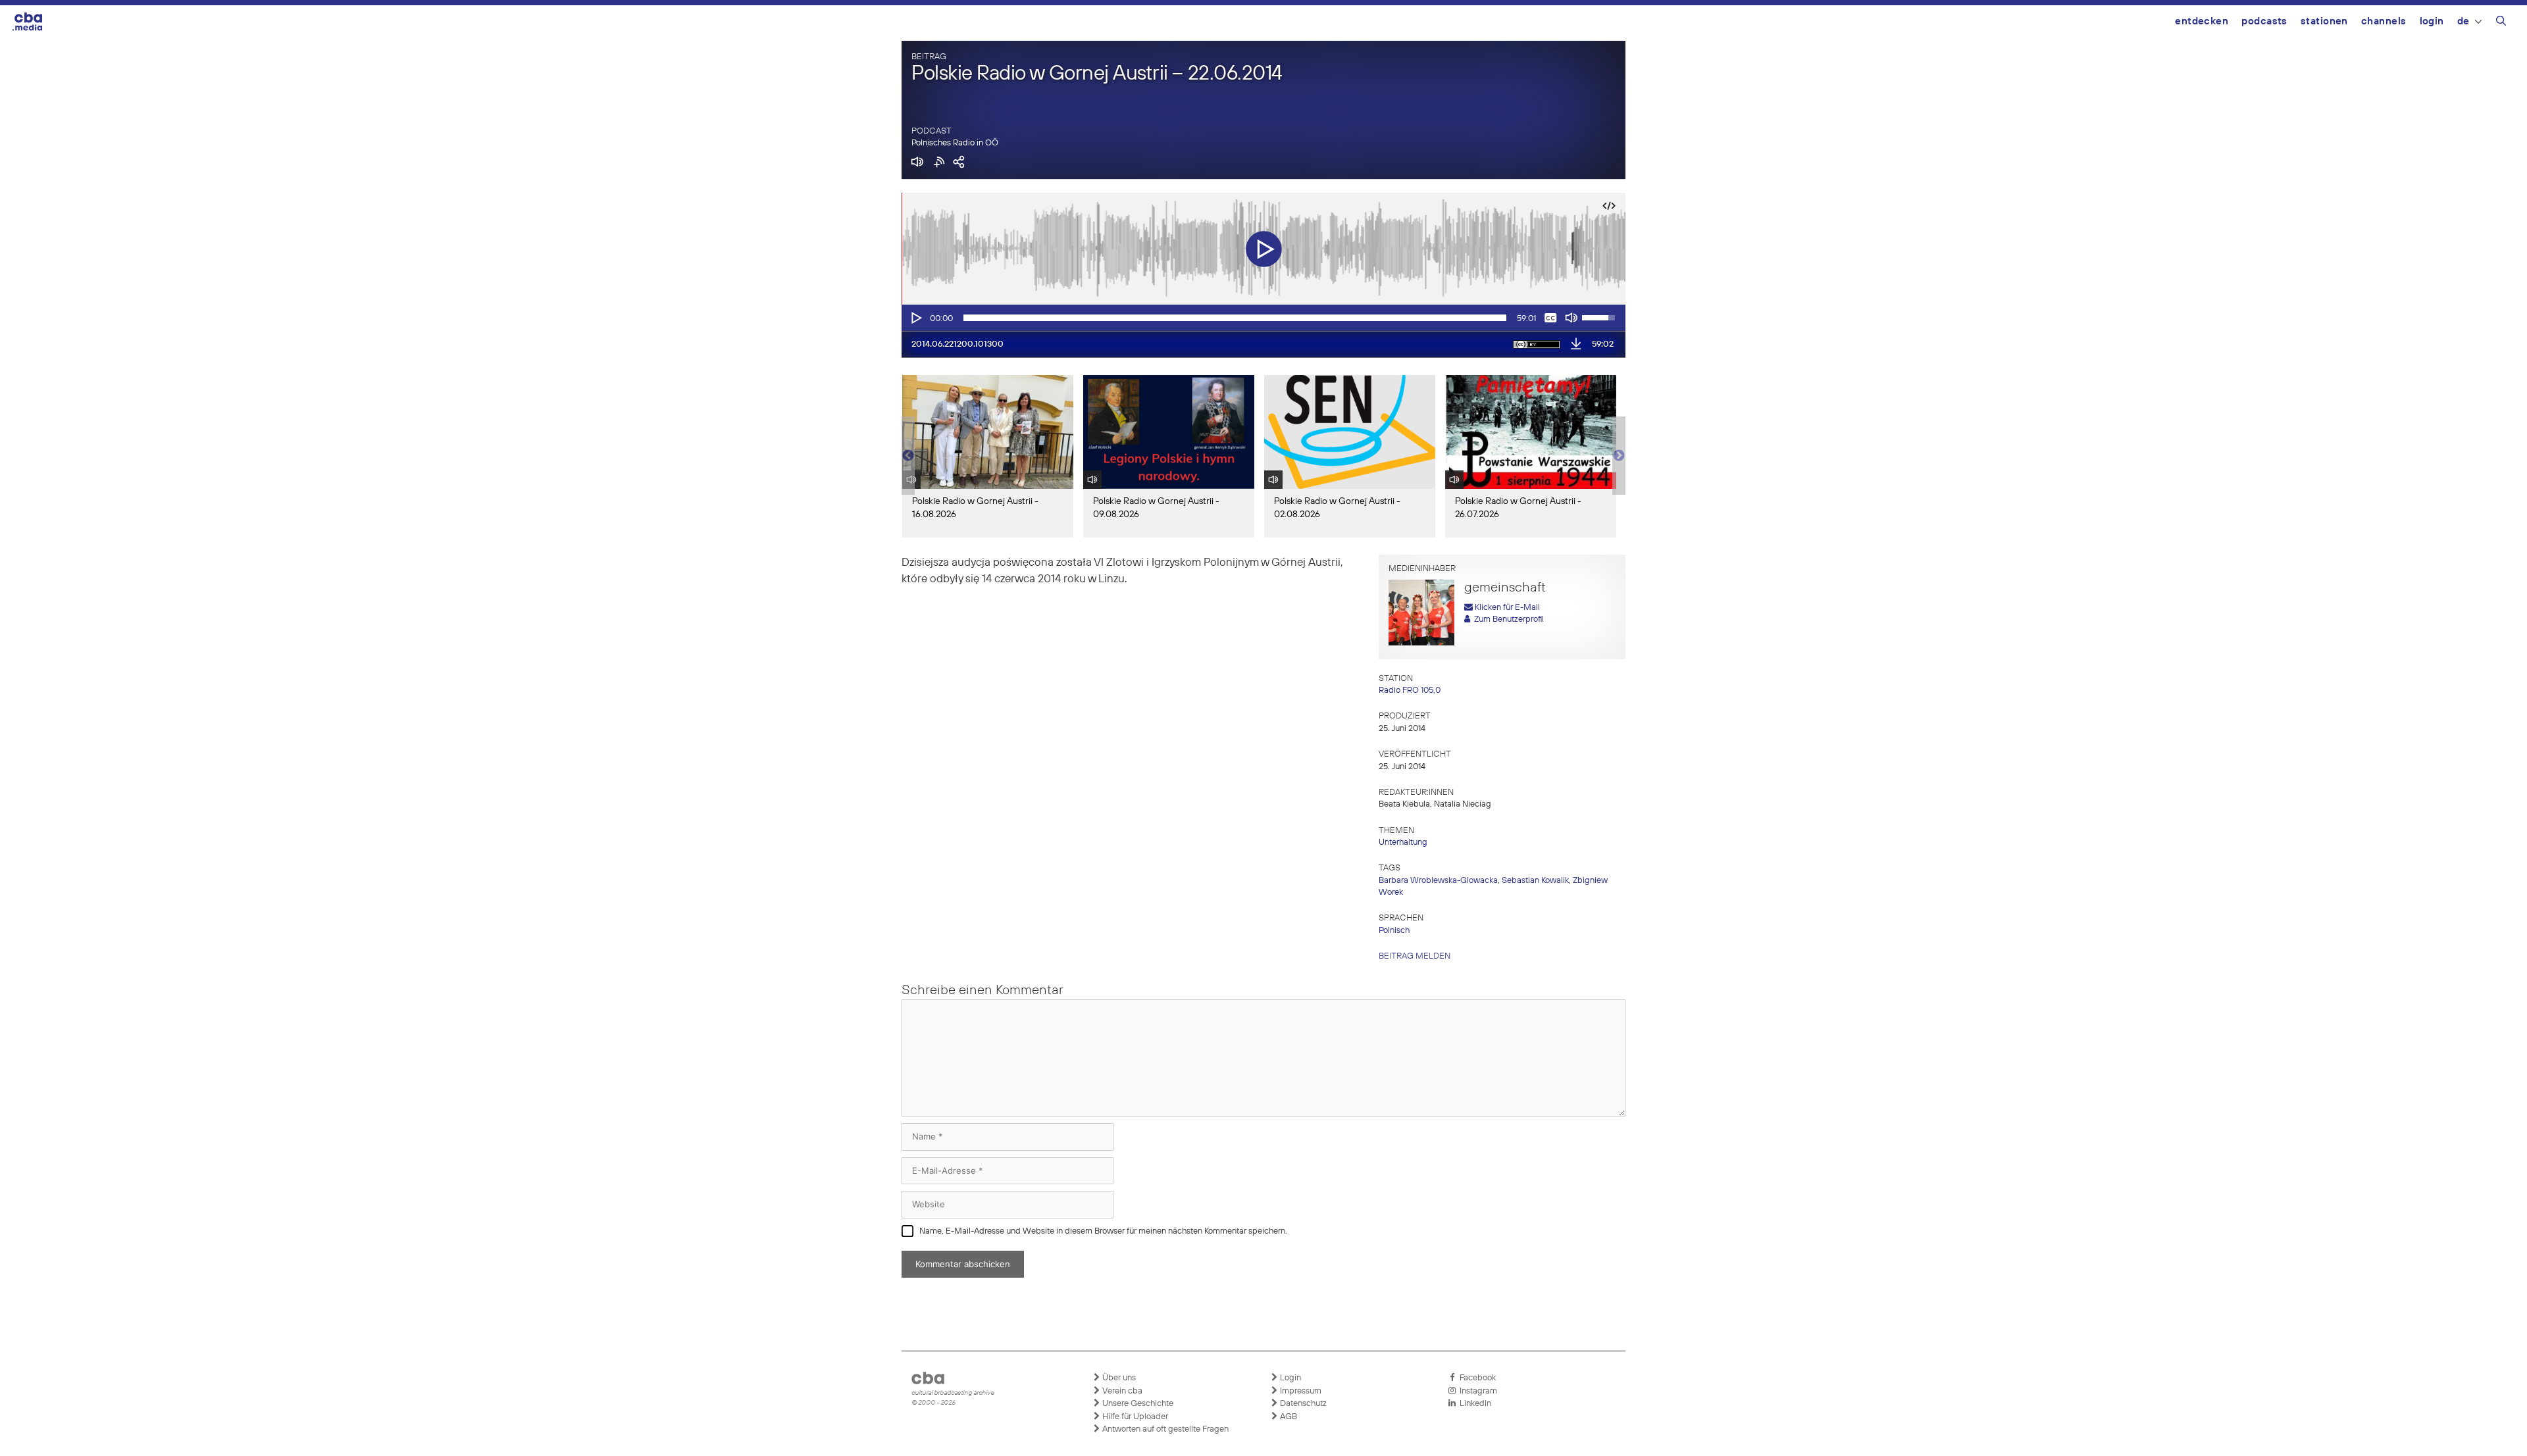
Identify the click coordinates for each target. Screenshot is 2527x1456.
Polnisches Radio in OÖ (955, 143)
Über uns (1118, 1378)
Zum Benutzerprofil (1507, 619)
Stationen (2324, 21)
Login (2432, 21)
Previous (908, 456)
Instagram (1476, 1391)
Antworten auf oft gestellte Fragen (1164, 1429)
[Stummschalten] (1571, 318)
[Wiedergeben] (915, 318)
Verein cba (1121, 1391)
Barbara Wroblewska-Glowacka (1438, 881)
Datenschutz (1302, 1404)
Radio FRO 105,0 (1410, 690)
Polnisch (1394, 931)
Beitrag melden (1415, 956)
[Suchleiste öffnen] (2501, 23)
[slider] (1235, 318)
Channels (2384, 21)
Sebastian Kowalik (1535, 881)
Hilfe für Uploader (1134, 1417)
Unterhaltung (1403, 842)
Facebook (1476, 1378)
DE (2463, 21)
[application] (1263, 318)
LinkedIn (1473, 1404)
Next (1619, 456)
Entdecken (2202, 21)
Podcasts (2264, 21)
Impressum (1300, 1391)
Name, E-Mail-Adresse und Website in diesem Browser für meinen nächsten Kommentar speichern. (1103, 1231)
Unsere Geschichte (1137, 1404)
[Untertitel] (1550, 318)
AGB (1288, 1417)
